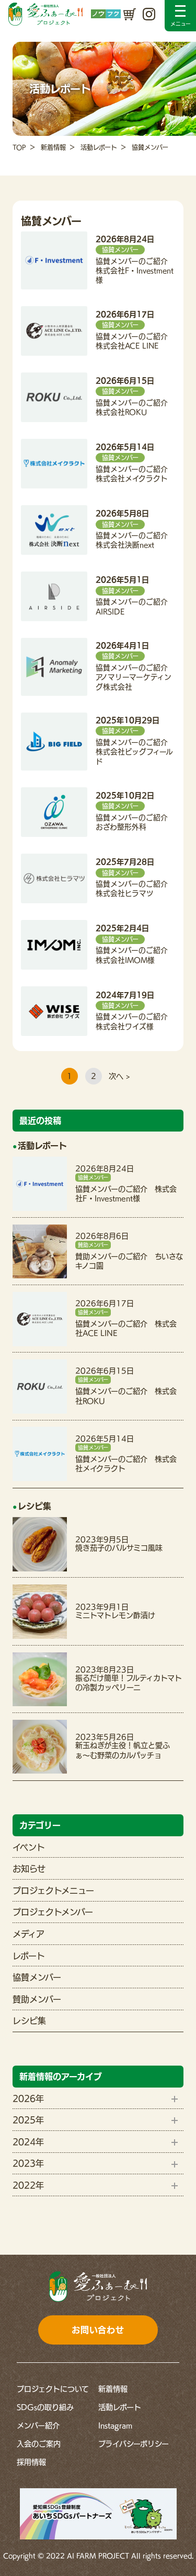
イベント (29, 1847)
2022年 (28, 2185)
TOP (19, 147)
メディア (28, 1934)
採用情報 (31, 2462)
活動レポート (99, 147)
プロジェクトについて (53, 2389)
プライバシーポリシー (134, 2444)
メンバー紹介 (38, 2426)
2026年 (28, 2099)
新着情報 (53, 147)
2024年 (28, 2142)
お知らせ (29, 1869)
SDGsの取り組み (45, 2407)
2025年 (28, 2120)
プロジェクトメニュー (53, 1891)
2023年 (28, 2163)
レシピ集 (29, 2021)
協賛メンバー (37, 1977)
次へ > (119, 1076)
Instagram (115, 2426)
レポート (29, 1956)
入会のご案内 (39, 2444)
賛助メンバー (37, 1999)
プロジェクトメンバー (53, 1912)
